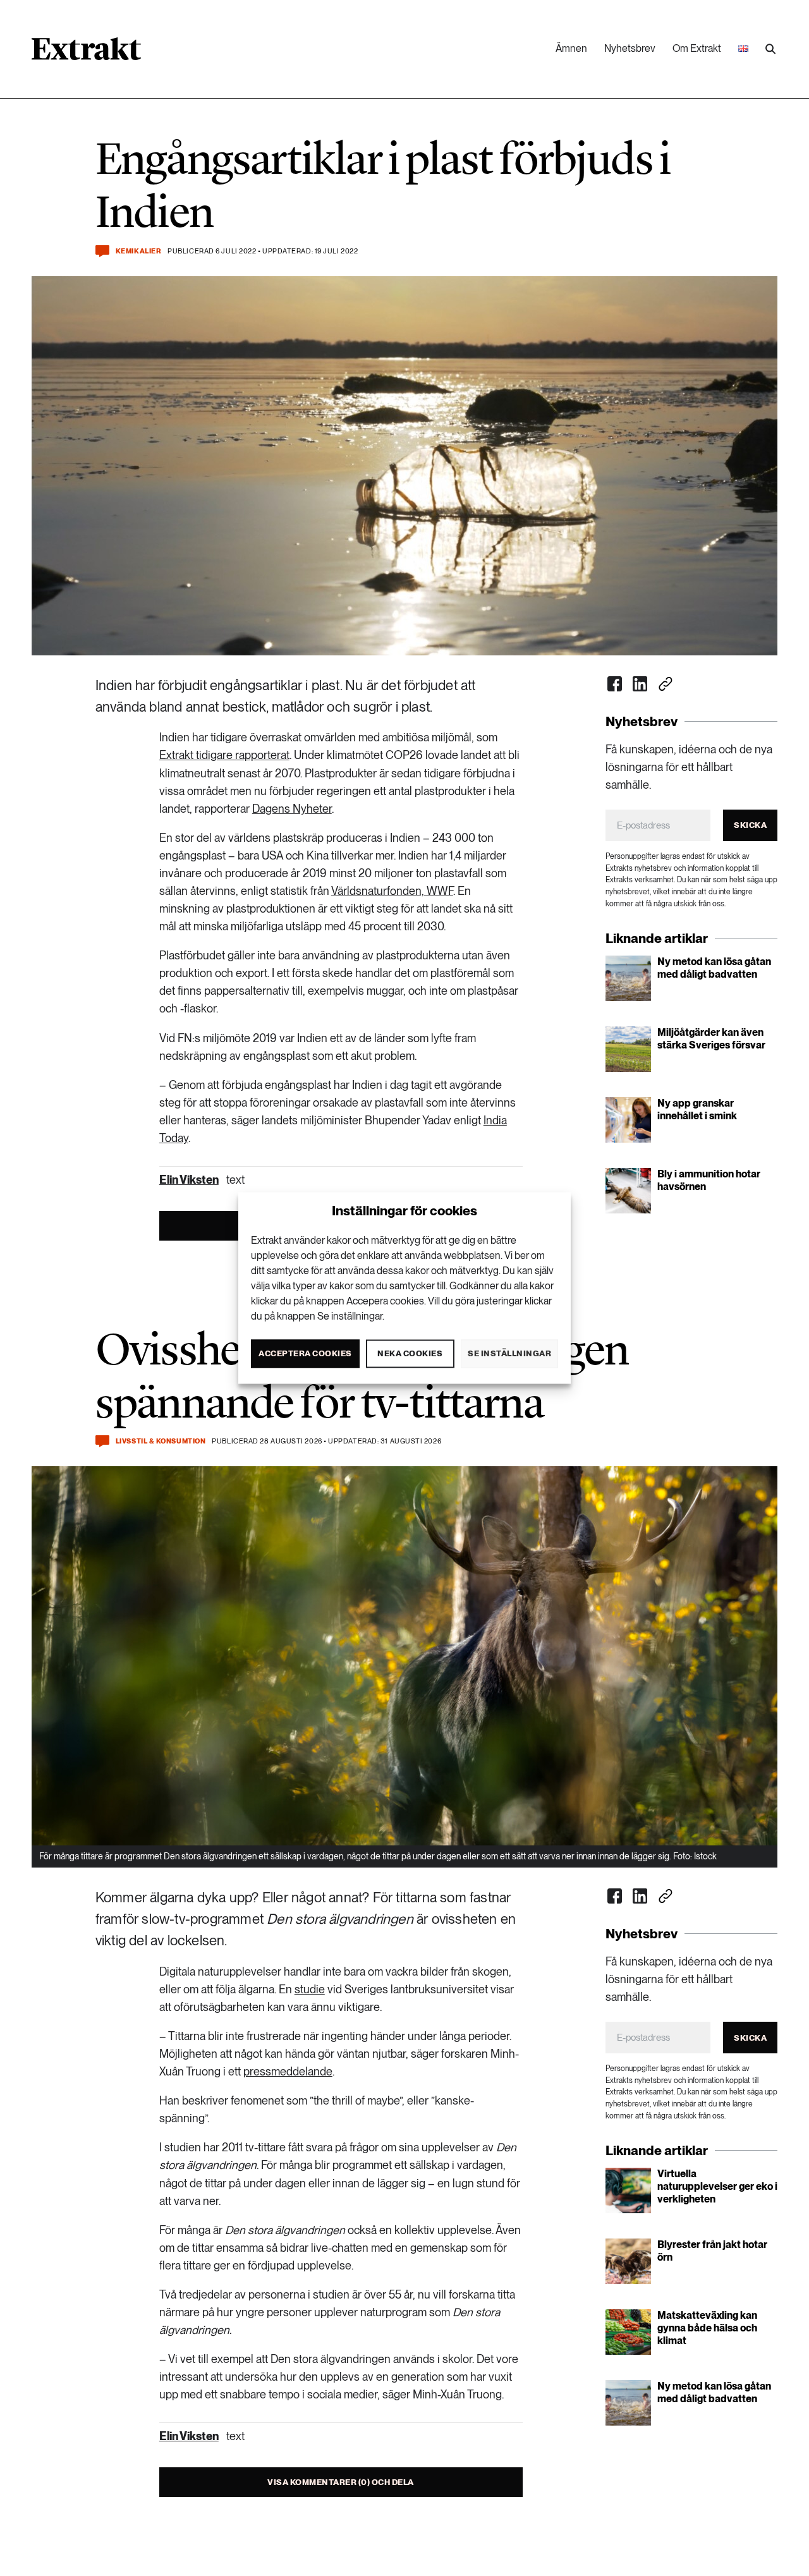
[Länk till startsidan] (86, 53)
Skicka (750, 825)
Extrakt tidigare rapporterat (224, 755)
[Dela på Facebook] (615, 684)
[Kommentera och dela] (102, 251)
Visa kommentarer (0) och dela (341, 2482)
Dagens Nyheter (292, 809)
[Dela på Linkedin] (640, 684)
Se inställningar (509, 1353)
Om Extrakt (697, 48)
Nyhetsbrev (630, 48)
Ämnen (571, 48)
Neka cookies (410, 1353)
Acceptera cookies (305, 1353)
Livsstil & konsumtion (161, 1441)
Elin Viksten (189, 1180)
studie (310, 1989)
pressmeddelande (288, 2071)
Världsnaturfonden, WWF (392, 891)
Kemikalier (139, 251)
